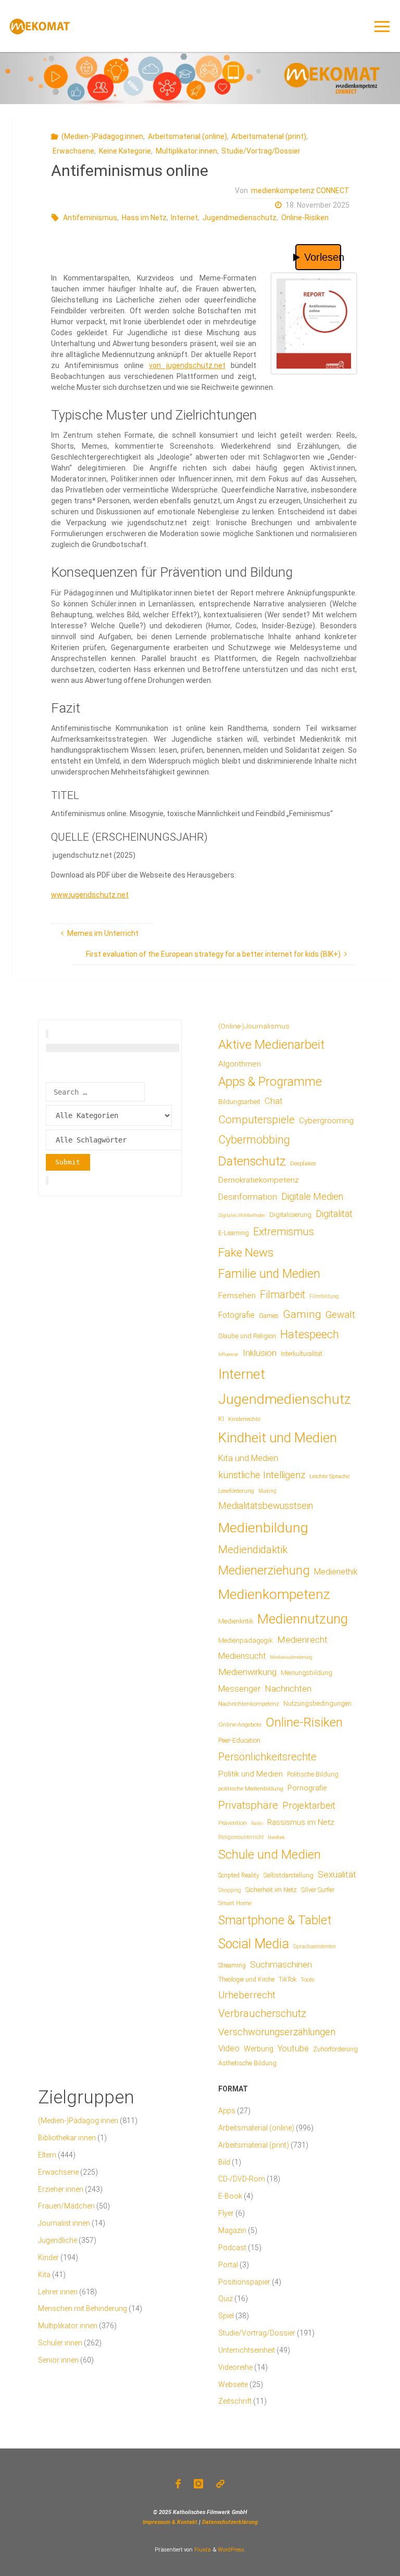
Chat (274, 1101)
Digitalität (334, 1214)
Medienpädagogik (246, 1640)
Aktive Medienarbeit (271, 1044)
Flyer (226, 2213)
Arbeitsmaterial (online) (187, 136)
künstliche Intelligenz (262, 1475)
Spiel (226, 2316)
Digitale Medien (312, 1196)
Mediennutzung (303, 1619)
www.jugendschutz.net (90, 895)
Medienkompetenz (274, 1594)
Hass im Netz (144, 218)
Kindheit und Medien (278, 1438)
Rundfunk (276, 1837)
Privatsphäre (248, 1805)
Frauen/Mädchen (66, 2206)
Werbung (259, 2049)
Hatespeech (310, 1334)
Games (269, 1316)
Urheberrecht (247, 1995)
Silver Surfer (318, 1890)
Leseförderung (236, 1491)
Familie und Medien (269, 1274)
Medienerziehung (264, 1570)
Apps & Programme (270, 1082)
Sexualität (337, 1874)
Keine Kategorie (125, 151)
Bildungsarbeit (239, 1102)
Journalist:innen (64, 2223)
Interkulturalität (302, 1354)
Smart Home (235, 1903)
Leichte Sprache (329, 1476)
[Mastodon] (221, 2484)
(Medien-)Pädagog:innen (102, 136)
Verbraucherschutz (262, 2013)
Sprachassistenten (315, 1946)
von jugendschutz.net (187, 365)
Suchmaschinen (281, 1964)
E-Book (230, 2196)
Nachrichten (288, 1689)
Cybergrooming (326, 1121)
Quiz (226, 2299)
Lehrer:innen (58, 2292)
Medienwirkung (247, 1672)
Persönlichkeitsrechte (267, 1757)
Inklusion (260, 1353)
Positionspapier (244, 2282)
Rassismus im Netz (301, 1822)
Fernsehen (237, 1296)
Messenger (239, 1689)
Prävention (233, 1823)
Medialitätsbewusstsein (266, 1506)
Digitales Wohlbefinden (242, 1215)
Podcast (232, 2248)
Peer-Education (239, 1741)
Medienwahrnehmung (291, 1657)
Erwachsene (73, 151)
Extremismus (284, 1232)
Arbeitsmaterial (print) (269, 136)
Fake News (246, 1252)
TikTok (287, 1979)
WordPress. (232, 2550)
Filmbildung (324, 1296)
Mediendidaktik (253, 1550)
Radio (257, 1823)
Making (267, 1491)
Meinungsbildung (307, 1673)
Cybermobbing (254, 1140)
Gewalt (340, 1315)
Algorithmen (240, 1064)
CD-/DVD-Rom (242, 2179)
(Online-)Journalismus (254, 1026)
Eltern (47, 2155)
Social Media (254, 1944)
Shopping (230, 1890)
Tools (308, 1979)
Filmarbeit (283, 1295)
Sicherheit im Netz (271, 1890)
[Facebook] (178, 2484)
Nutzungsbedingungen (317, 1703)
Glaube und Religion (247, 1336)
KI (221, 1419)
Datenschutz (252, 1161)
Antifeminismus (90, 218)
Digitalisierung (290, 1215)
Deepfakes (303, 1164)
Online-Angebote (240, 1724)
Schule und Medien (270, 1855)
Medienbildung (263, 1527)
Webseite (233, 2384)
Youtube (293, 2048)
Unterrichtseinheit (247, 2350)
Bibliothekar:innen (67, 2138)
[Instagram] (198, 2484)
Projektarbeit (309, 1805)
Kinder (48, 2257)
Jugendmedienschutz (240, 218)
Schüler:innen (60, 2343)
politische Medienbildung (251, 1788)
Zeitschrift (235, 2401)
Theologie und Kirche (246, 1979)
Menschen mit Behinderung (83, 2308)
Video (229, 2048)
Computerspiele (257, 1120)
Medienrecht (302, 1640)
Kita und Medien (248, 1458)
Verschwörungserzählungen (277, 2032)
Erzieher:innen (61, 2189)
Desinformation (248, 1197)
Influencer (228, 1354)
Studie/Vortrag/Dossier (261, 151)
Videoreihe (235, 2367)
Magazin (232, 2230)
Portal (228, 2265)
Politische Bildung (313, 1774)
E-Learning (234, 1233)
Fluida (202, 2550)
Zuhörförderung (335, 2049)
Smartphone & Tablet (275, 1920)
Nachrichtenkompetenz (249, 1704)
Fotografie (236, 1315)
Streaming (232, 1965)
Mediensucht (242, 1656)
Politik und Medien (251, 1774)
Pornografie (307, 1788)
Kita (44, 2275)
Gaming (302, 1314)
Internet (184, 218)
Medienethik (336, 1572)
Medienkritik (236, 1621)
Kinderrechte (244, 1419)
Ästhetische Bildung (247, 2063)
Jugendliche (58, 2240)
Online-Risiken (305, 218)
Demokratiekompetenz (259, 1180)
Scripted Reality (239, 1875)
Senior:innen (58, 2360)
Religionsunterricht (241, 1837)
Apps (227, 2111)
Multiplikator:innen (186, 151)
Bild (224, 2162)
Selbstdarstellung (289, 1875)
